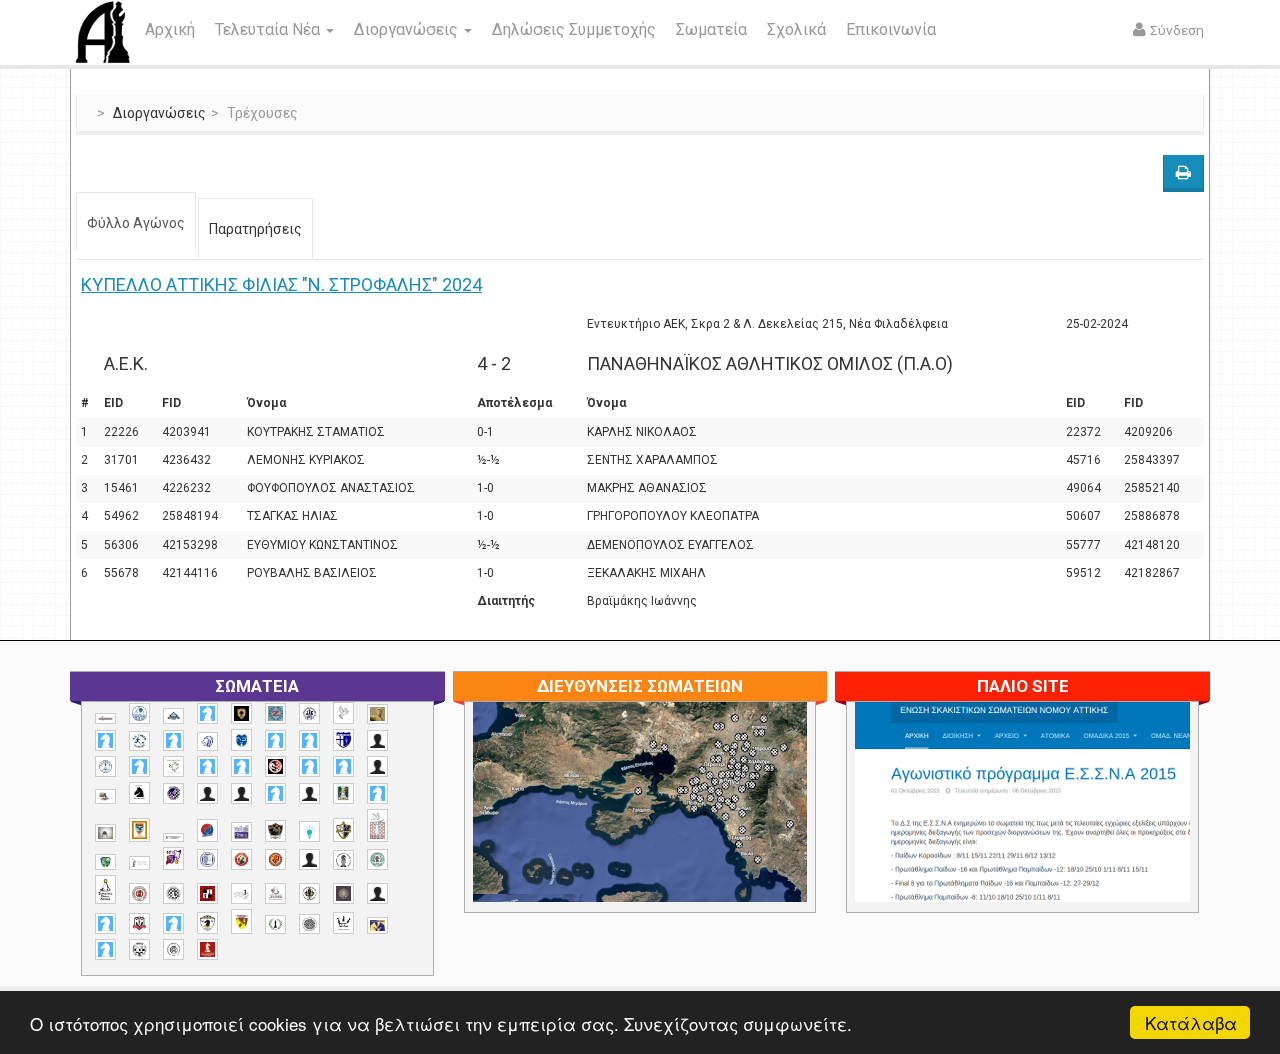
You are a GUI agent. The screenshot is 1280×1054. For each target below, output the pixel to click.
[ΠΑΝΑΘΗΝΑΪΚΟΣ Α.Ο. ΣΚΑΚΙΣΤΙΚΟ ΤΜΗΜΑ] (105, 862)
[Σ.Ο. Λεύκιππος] (275, 893)
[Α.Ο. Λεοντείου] (207, 741)
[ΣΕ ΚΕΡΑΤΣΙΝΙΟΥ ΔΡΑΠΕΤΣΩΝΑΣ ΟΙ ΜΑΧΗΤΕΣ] (309, 924)
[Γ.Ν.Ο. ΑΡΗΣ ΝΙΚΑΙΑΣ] (309, 793)
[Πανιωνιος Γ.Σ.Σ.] (173, 858)
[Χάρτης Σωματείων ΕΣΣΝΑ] (687, 825)
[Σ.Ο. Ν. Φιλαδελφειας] (309, 893)
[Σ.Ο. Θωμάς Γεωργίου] (207, 893)
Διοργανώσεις (408, 29)
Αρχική (170, 29)
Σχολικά (796, 29)
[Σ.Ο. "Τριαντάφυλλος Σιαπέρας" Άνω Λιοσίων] (377, 859)
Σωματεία (711, 29)
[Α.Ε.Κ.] (241, 713)
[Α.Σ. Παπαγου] (309, 766)
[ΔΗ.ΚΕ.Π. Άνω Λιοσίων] (343, 793)
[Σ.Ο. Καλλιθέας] (241, 893)
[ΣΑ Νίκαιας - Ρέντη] (275, 924)
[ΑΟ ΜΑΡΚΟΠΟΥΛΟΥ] (173, 793)
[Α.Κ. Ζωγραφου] (275, 713)
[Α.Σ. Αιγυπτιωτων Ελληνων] (207, 766)
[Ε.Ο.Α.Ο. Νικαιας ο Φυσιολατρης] (105, 832)
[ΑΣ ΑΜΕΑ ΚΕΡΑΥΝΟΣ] (207, 793)
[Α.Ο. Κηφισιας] (173, 740)
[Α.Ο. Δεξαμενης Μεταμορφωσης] (105, 740)
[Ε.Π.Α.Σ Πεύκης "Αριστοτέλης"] (173, 837)
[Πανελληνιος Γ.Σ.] (139, 863)
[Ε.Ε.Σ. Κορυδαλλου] (377, 793)
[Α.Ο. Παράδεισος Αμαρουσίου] (309, 740)
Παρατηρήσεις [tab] (255, 229)
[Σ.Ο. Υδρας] (207, 923)
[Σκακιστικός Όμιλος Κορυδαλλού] (173, 949)
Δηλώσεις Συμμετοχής (574, 29)
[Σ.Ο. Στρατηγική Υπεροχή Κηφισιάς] (173, 923)
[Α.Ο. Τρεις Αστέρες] (377, 740)
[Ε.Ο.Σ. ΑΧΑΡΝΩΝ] (139, 830)
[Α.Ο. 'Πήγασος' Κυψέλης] (343, 713)
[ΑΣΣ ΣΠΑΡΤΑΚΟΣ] (241, 793)
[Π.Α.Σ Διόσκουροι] (343, 830)
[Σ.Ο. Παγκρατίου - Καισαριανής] (343, 893)
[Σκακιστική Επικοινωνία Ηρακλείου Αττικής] (343, 923)
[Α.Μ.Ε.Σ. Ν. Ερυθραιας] (309, 713)
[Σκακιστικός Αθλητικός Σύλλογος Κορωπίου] (377, 925)
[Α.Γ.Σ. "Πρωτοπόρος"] (173, 716)
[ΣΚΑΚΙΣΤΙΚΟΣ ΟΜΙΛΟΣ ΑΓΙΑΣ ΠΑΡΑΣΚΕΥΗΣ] (105, 949)
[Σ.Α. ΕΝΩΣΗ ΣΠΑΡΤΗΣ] (275, 859)
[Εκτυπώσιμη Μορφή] (1183, 173)
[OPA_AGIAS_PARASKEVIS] (105, 719)
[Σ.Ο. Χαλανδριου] (241, 921)
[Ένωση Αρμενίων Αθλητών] (207, 830)
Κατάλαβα (1191, 1022)
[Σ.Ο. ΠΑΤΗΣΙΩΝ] (377, 893)
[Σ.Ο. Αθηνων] (105, 889)
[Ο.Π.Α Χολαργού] (309, 831)
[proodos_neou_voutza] (139, 713)
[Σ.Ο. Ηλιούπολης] (173, 893)
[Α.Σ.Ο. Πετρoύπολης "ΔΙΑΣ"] (105, 796)
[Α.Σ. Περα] (343, 766)
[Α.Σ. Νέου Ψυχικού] (275, 766)
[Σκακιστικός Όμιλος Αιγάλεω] (139, 949)
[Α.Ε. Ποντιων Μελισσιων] (207, 713)
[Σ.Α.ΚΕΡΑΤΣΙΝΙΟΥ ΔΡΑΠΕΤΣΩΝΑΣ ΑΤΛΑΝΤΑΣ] (309, 859)
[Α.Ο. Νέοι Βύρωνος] (241, 740)
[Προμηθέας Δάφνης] (241, 859)
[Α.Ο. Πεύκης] (343, 740)
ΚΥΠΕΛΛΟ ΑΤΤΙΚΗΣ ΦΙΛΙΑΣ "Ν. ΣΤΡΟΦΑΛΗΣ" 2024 (281, 284)
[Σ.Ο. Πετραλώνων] (139, 923)
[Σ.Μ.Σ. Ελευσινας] (343, 860)
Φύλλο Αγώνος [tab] (136, 223)
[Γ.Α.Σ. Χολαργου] (275, 793)
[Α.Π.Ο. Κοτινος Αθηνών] (173, 766)
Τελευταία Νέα (269, 29)
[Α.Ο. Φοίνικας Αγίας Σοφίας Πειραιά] (105, 766)
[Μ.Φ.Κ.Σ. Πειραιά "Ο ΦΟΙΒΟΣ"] (241, 832)
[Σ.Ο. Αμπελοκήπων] (139, 893)
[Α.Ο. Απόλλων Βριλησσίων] (377, 714)
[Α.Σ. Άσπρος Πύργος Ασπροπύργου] (241, 766)
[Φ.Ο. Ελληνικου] (207, 949)
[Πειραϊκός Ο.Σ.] (207, 859)
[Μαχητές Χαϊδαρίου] (275, 831)
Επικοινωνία (891, 29)
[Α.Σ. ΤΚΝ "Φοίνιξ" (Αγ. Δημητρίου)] (377, 766)
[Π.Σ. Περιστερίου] (377, 825)
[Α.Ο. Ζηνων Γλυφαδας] (139, 741)
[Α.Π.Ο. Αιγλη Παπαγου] (139, 766)
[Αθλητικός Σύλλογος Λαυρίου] (139, 793)
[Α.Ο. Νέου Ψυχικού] (275, 740)
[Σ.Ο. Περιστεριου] (105, 923)
